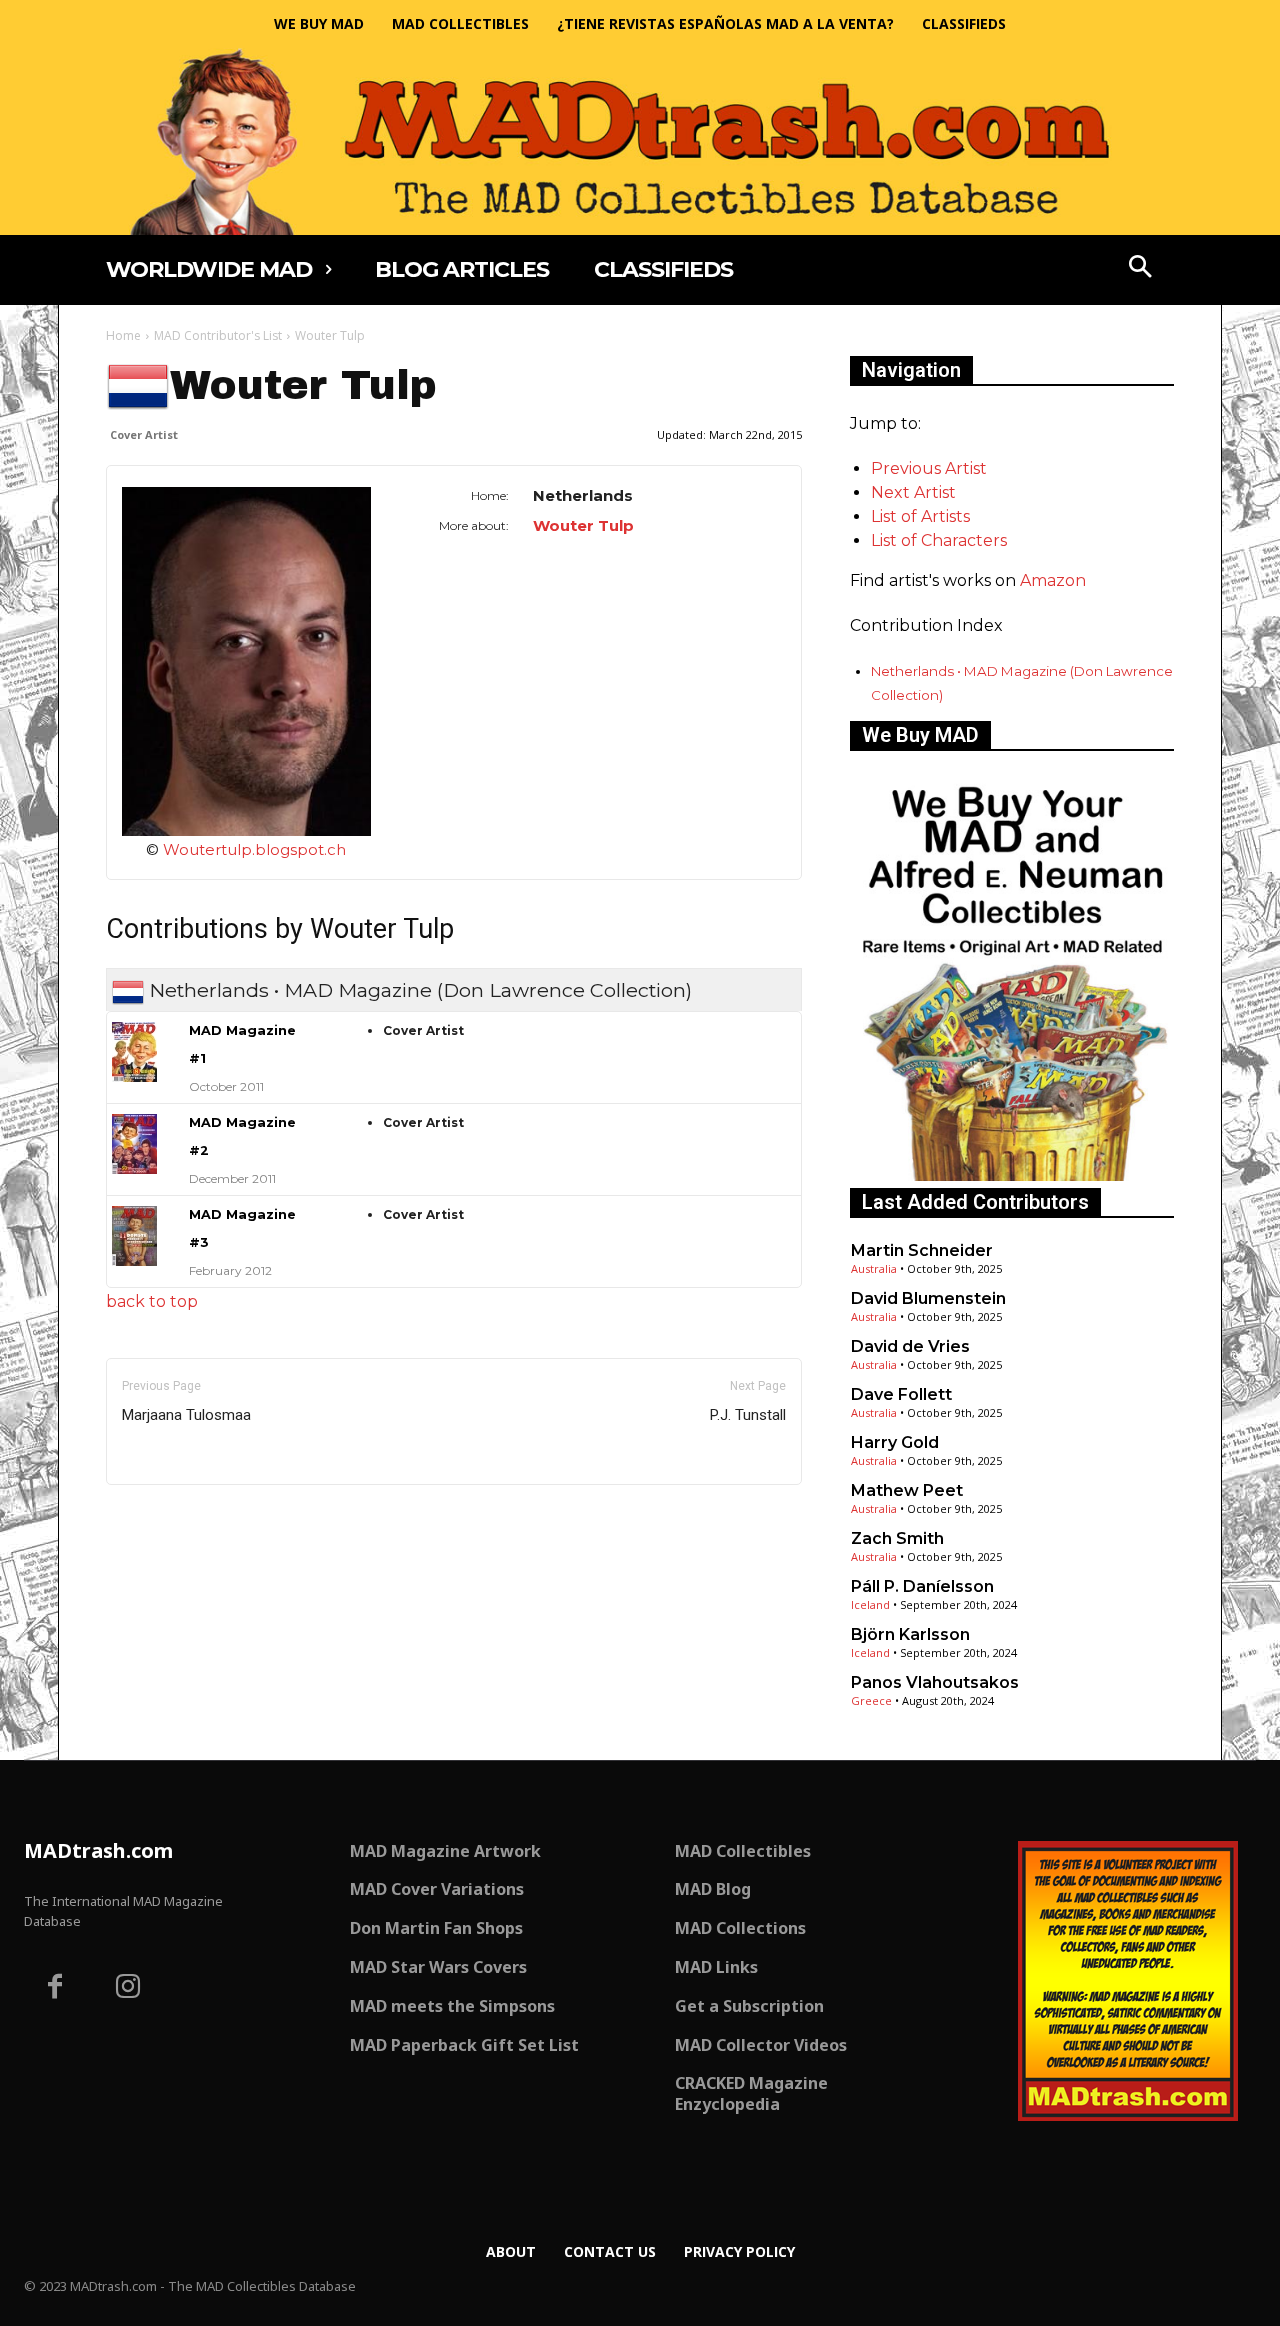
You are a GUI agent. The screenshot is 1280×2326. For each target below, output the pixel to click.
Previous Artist (929, 468)
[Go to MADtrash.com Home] (640, 141)
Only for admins (175, 1518)
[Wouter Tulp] (246, 661)
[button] (1141, 269)
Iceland (870, 1604)
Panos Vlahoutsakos (935, 1682)
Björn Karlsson (910, 1634)
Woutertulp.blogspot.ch (254, 849)
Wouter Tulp (583, 525)
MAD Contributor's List (218, 335)
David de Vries (910, 1346)
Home (123, 335)
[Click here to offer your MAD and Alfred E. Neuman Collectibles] (1012, 1175)
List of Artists (920, 516)
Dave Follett (901, 1394)
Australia (874, 1268)
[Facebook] (55, 1989)
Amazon (1053, 580)
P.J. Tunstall (748, 1415)
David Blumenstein (928, 1298)
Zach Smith (897, 1538)
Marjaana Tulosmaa (186, 1415)
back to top (152, 1301)
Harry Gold (895, 1442)
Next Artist (913, 492)
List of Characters (939, 540)
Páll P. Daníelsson (922, 1586)
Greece (871, 1700)
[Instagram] (129, 1989)
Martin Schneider (922, 1250)
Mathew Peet (907, 1490)
